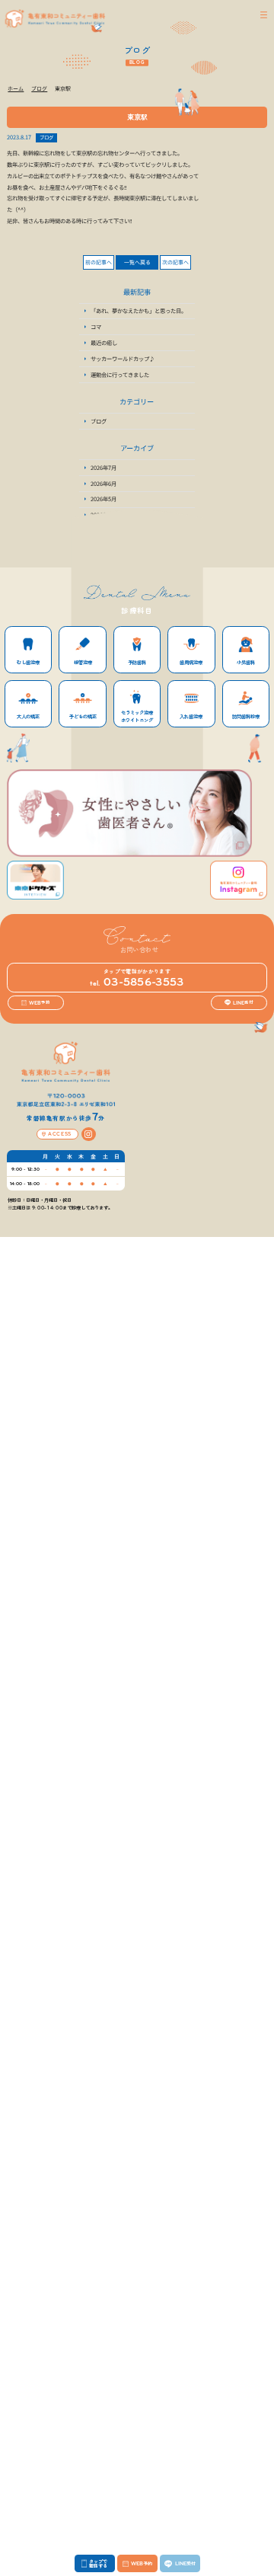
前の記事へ (99, 262)
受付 (243, 1003)
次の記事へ (175, 262)
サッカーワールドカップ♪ (123, 358)
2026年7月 (104, 467)
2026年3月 (104, 531)
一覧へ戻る (137, 262)
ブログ (46, 137)
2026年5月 (104, 499)
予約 (40, 1003)
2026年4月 (104, 515)
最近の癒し (104, 342)
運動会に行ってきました (120, 374)
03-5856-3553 (137, 982)
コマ (96, 326)
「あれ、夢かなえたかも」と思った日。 (139, 310)
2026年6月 (104, 483)
